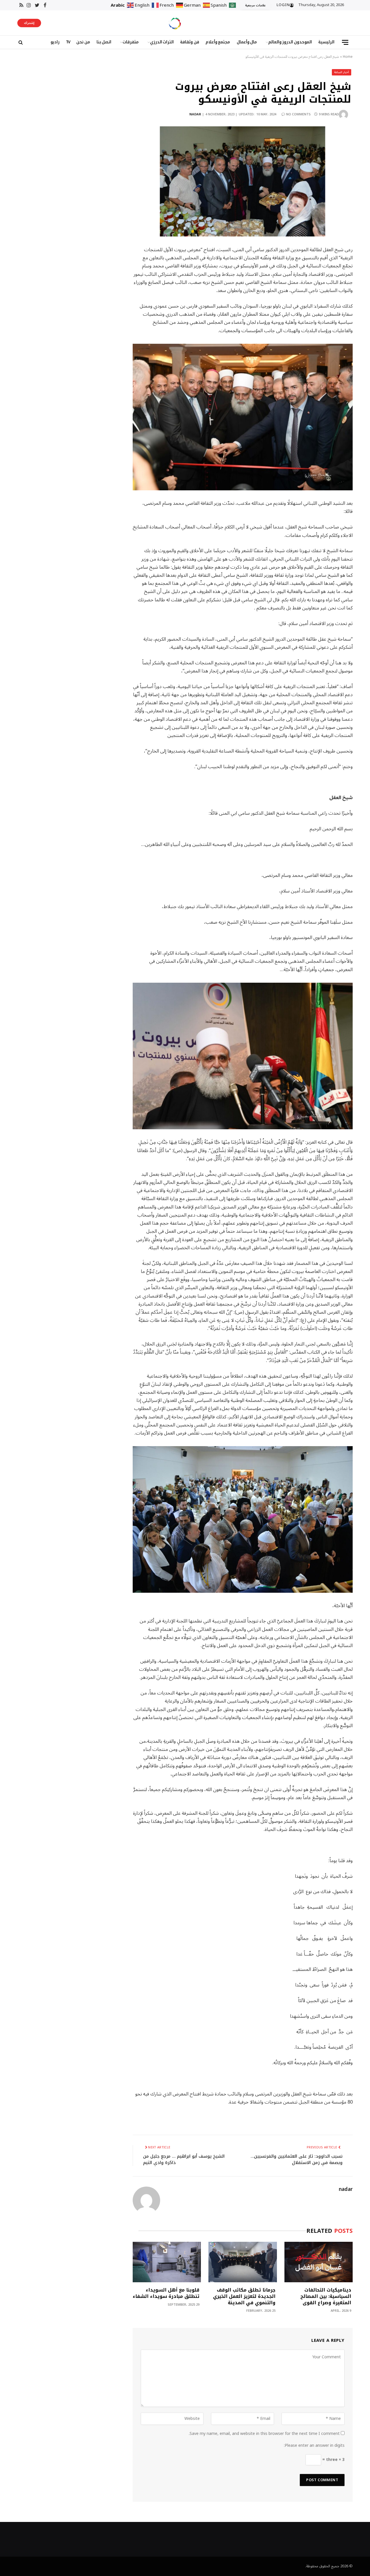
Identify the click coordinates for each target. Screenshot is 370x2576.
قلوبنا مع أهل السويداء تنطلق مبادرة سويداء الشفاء (166, 2293)
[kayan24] (175, 23)
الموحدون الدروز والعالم (290, 42)
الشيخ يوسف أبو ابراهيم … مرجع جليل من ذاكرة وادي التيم (184, 2160)
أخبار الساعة (342, 72)
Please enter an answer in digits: (314, 2445)
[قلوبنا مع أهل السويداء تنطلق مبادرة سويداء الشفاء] (167, 2262)
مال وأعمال (247, 42)
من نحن (83, 42)
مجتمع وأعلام (218, 42)
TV (68, 42)
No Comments (298, 114)
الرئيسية (326, 42)
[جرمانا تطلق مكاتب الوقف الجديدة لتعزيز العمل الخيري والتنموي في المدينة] (243, 2262)
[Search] (20, 42)
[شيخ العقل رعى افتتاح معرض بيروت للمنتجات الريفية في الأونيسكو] (243, 181)
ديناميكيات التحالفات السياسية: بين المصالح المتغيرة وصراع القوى (326, 2296)
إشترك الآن (29, 23)
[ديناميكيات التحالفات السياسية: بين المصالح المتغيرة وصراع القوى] (319, 2262)
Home (348, 57)
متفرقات (131, 42)
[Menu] (345, 42)
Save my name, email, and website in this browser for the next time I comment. (264, 2434)
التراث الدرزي (162, 42)
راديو (55, 42)
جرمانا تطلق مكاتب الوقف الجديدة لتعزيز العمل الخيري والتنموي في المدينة (244, 2296)
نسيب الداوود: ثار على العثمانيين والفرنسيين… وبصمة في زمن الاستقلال (297, 2160)
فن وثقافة (190, 42)
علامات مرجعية (255, 5)
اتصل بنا (104, 42)
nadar (195, 114)
